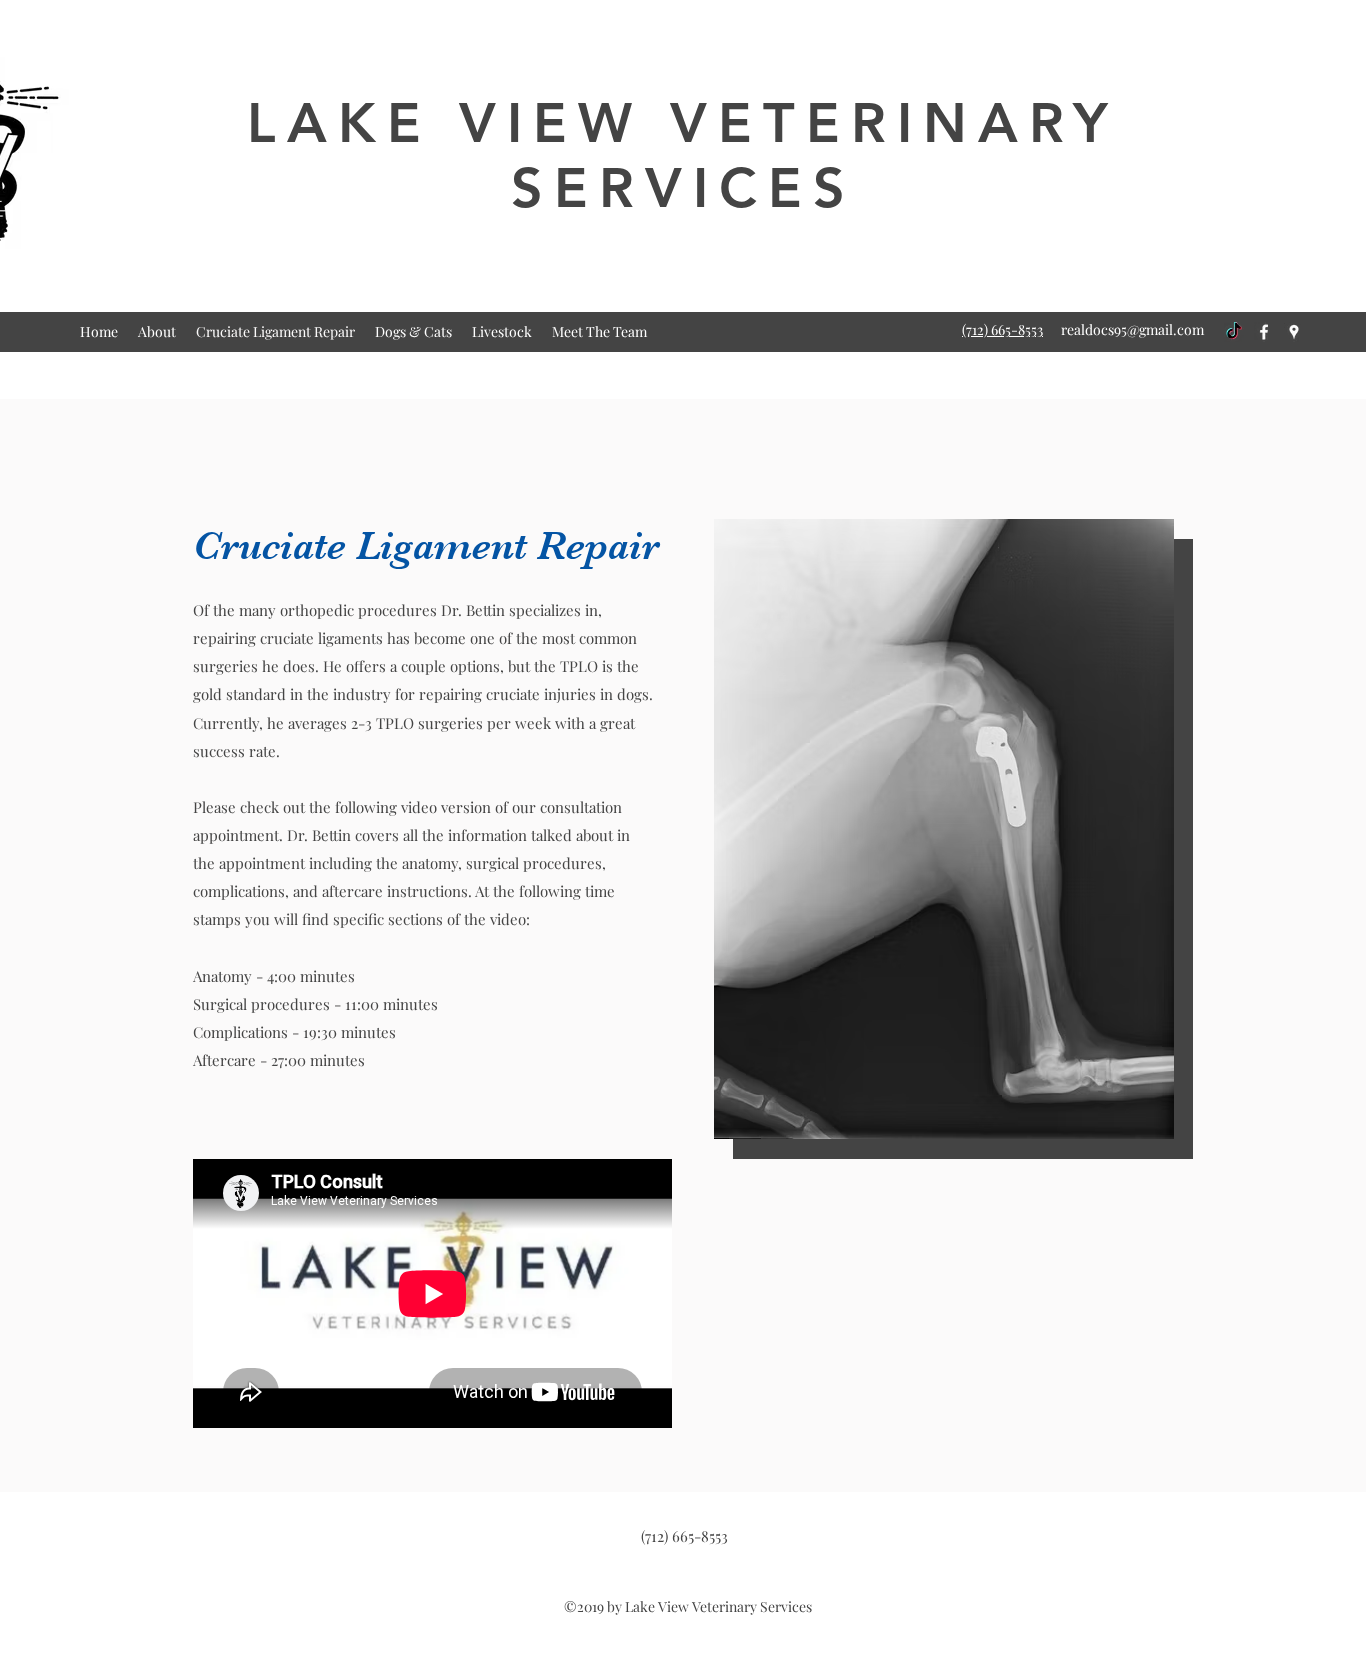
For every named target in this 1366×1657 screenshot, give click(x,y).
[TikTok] (1234, 332)
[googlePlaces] (1294, 332)
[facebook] (1264, 332)
